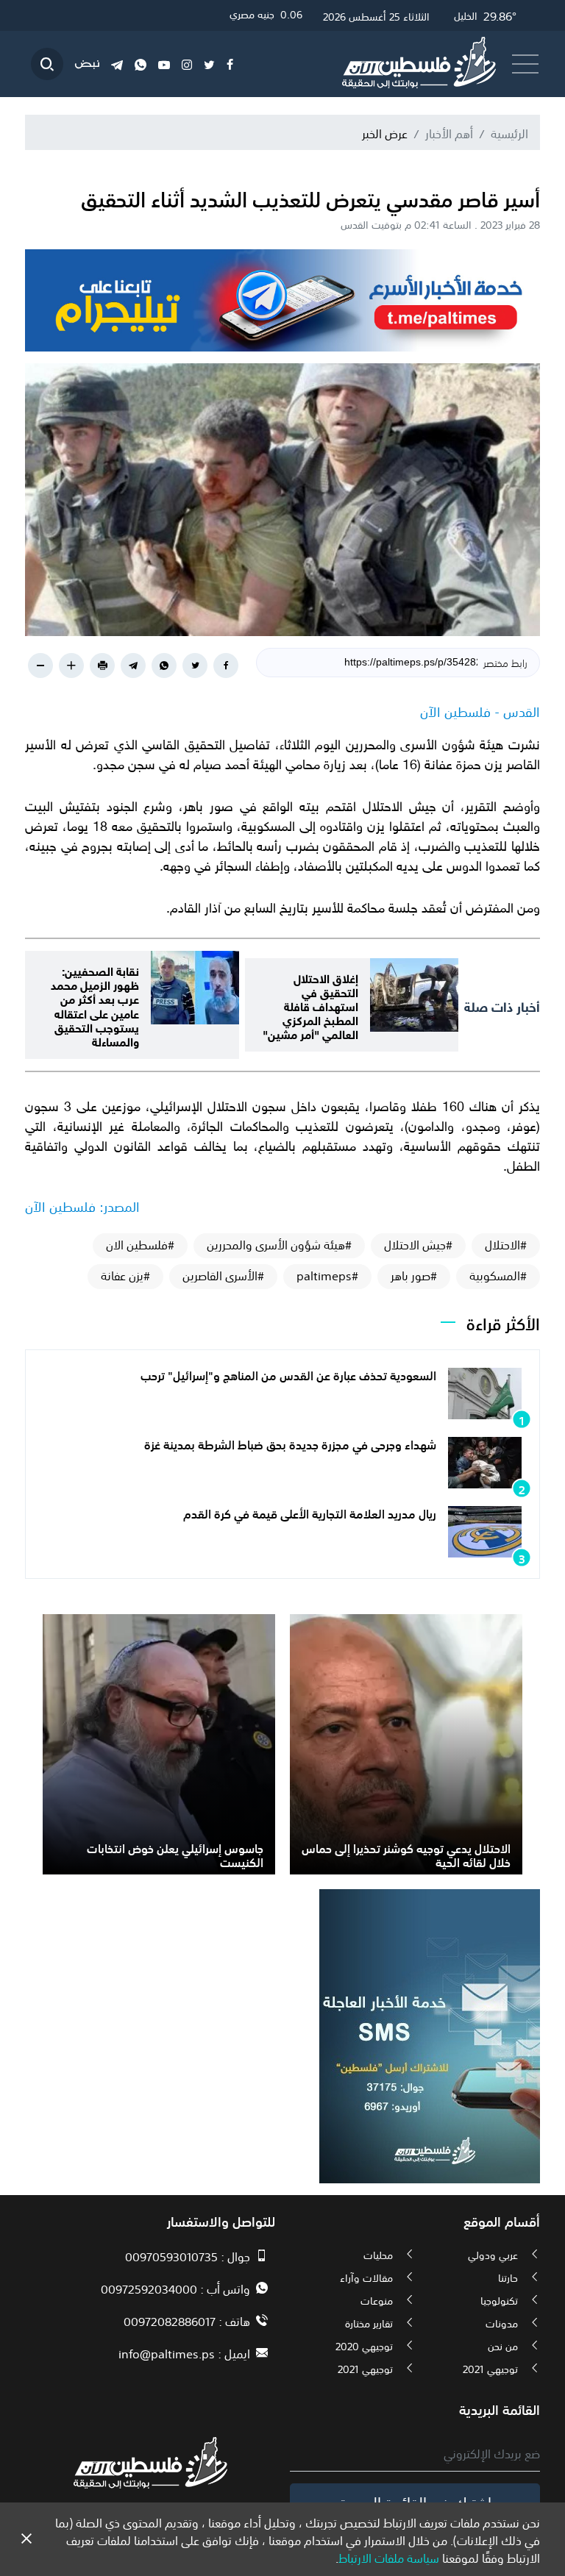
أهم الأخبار (449, 132)
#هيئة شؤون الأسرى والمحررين (279, 1244)
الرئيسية (509, 132)
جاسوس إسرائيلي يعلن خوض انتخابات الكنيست (175, 1854)
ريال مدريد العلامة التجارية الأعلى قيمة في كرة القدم (310, 1513)
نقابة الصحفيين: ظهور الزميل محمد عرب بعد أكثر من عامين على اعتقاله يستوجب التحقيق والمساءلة (95, 1005)
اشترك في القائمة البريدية (415, 2501)
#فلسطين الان (140, 1244)
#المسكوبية (498, 1275)
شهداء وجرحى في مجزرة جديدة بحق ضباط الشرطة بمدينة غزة (290, 1444)
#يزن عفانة (125, 1275)
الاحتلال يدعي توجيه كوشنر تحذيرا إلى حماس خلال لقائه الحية (406, 1854)
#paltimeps (327, 1275)
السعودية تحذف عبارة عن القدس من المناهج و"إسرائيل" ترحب (288, 1374)
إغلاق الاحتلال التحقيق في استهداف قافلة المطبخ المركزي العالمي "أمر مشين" (310, 1005)
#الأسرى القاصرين (223, 1275)
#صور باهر (414, 1275)
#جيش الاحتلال (418, 1244)
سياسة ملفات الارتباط (389, 2557)
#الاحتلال (506, 1244)
